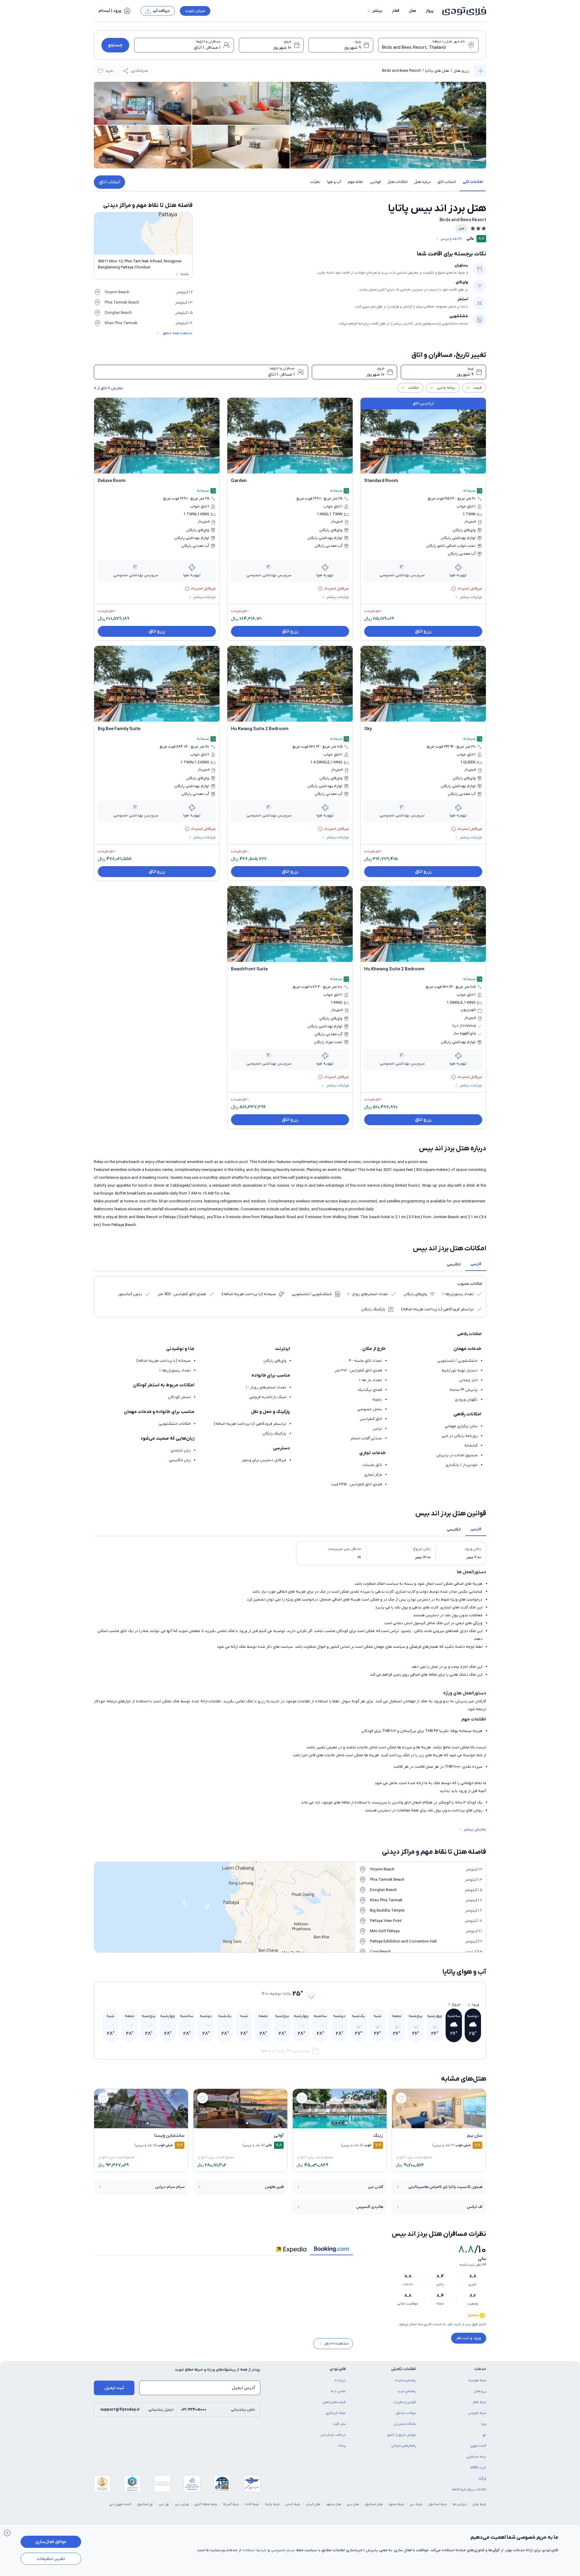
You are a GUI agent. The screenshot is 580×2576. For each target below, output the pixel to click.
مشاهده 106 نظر (336, 2348)
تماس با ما (338, 2395)
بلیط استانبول (438, 2508)
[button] (374, 11)
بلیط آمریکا (231, 2508)
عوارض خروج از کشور (402, 2439)
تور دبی (164, 2508)
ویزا (484, 2428)
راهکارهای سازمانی (404, 2450)
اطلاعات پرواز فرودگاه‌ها (469, 2494)
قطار (396, 11)
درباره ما (340, 2385)
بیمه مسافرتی (476, 2461)
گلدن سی (376, 2187)
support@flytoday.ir (120, 2414)
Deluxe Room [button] (112, 481)
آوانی (279, 2136)
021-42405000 (194, 2414)
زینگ (378, 2136)
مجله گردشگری (336, 2417)
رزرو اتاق (423, 631)
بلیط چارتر (479, 2508)
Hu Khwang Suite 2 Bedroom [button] (394, 969)
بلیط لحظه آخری (206, 2508)
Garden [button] (239, 481)
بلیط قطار (479, 2406)
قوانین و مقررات (405, 2406)
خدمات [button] (480, 2373)
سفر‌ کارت (339, 2428)
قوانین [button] (375, 182)
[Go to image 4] (435, 2123)
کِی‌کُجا (482, 2483)
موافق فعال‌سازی (51, 2542)
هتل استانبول (374, 2508)
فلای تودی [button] (338, 2373)
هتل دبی (353, 2508)
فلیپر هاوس (274, 2187)
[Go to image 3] (439, 2123)
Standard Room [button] (381, 481)
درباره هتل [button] (422, 182)
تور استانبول (145, 2508)
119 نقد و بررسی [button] (451, 239)
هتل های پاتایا (437, 71)
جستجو (115, 45)
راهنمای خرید (407, 2395)
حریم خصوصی (283, 2550)
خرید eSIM (478, 2472)
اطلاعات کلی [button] (473, 182)
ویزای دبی (182, 2508)
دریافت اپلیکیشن (333, 2439)
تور (484, 2439)
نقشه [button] (185, 274)
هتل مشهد (334, 2508)
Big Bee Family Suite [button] (119, 729)
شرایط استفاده (254, 2550)
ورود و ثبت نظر (469, 2338)
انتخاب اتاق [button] (447, 182)
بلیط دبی (416, 2508)
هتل (413, 11)
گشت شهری (478, 2450)
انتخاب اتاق (110, 182)
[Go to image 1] (446, 2123)
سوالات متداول (406, 2417)
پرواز (430, 11)
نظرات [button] (315, 182)
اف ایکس (475, 2207)
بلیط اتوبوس (477, 2417)
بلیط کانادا (252, 2508)
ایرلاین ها (460, 2508)
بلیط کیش (293, 2508)
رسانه (342, 2450)
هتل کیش (313, 2508)
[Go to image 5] (432, 2123)
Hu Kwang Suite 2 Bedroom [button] (260, 729)
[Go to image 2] (442, 2123)
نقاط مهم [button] (356, 182)
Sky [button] (368, 729)
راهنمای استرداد (405, 2385)
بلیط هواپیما (477, 2385)
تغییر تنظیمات (51, 2559)
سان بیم (475, 2136)
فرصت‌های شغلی (334, 2406)
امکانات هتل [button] (397, 182)
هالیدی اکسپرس (370, 2207)
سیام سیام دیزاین (170, 2187)
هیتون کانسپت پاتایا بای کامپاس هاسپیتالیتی (445, 2187)
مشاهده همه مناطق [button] (178, 333)
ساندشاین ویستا (169, 2136)
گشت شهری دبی (120, 2508)
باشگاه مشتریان (405, 2428)
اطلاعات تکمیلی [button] (404, 2373)
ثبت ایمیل (114, 2392)
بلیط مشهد (396, 2508)
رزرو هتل (461, 71)
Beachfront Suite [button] (249, 969)
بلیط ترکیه (272, 2508)
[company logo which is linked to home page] (462, 11)
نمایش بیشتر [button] (475, 1829)
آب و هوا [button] (334, 182)
